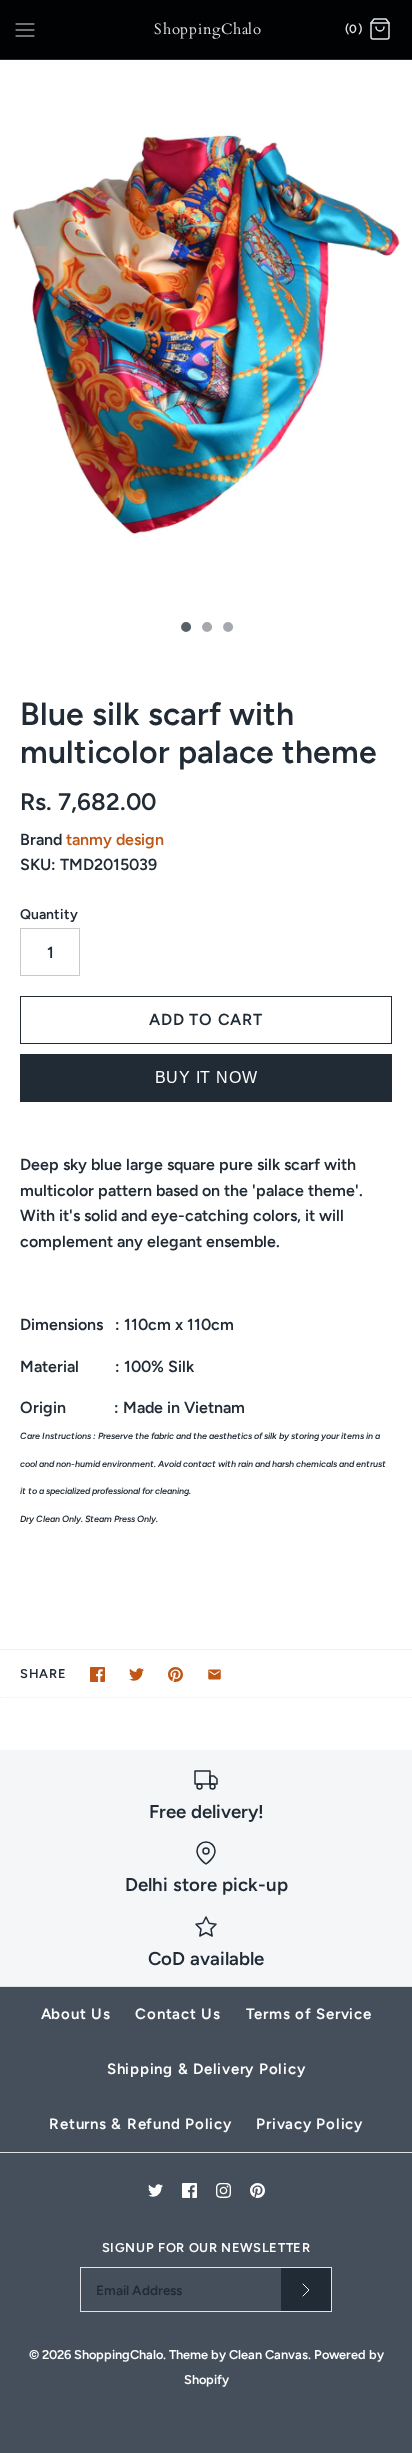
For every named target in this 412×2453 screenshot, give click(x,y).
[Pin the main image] (175, 1674)
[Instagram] (223, 2190)
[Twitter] (155, 2190)
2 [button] (206, 629)
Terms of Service (309, 2014)
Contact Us (178, 2014)
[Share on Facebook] (97, 1674)
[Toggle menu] (25, 29)
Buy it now (206, 1077)
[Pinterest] (257, 2190)
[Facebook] (189, 2190)
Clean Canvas (268, 2354)
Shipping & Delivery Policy (206, 2069)
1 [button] (185, 629)
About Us (76, 2014)
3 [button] (227, 629)
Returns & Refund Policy (140, 2124)
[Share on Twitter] (136, 1674)
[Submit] (306, 2289)
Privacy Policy (309, 2124)
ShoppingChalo (118, 2354)
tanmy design (115, 839)
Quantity (49, 914)
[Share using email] (214, 1674)
